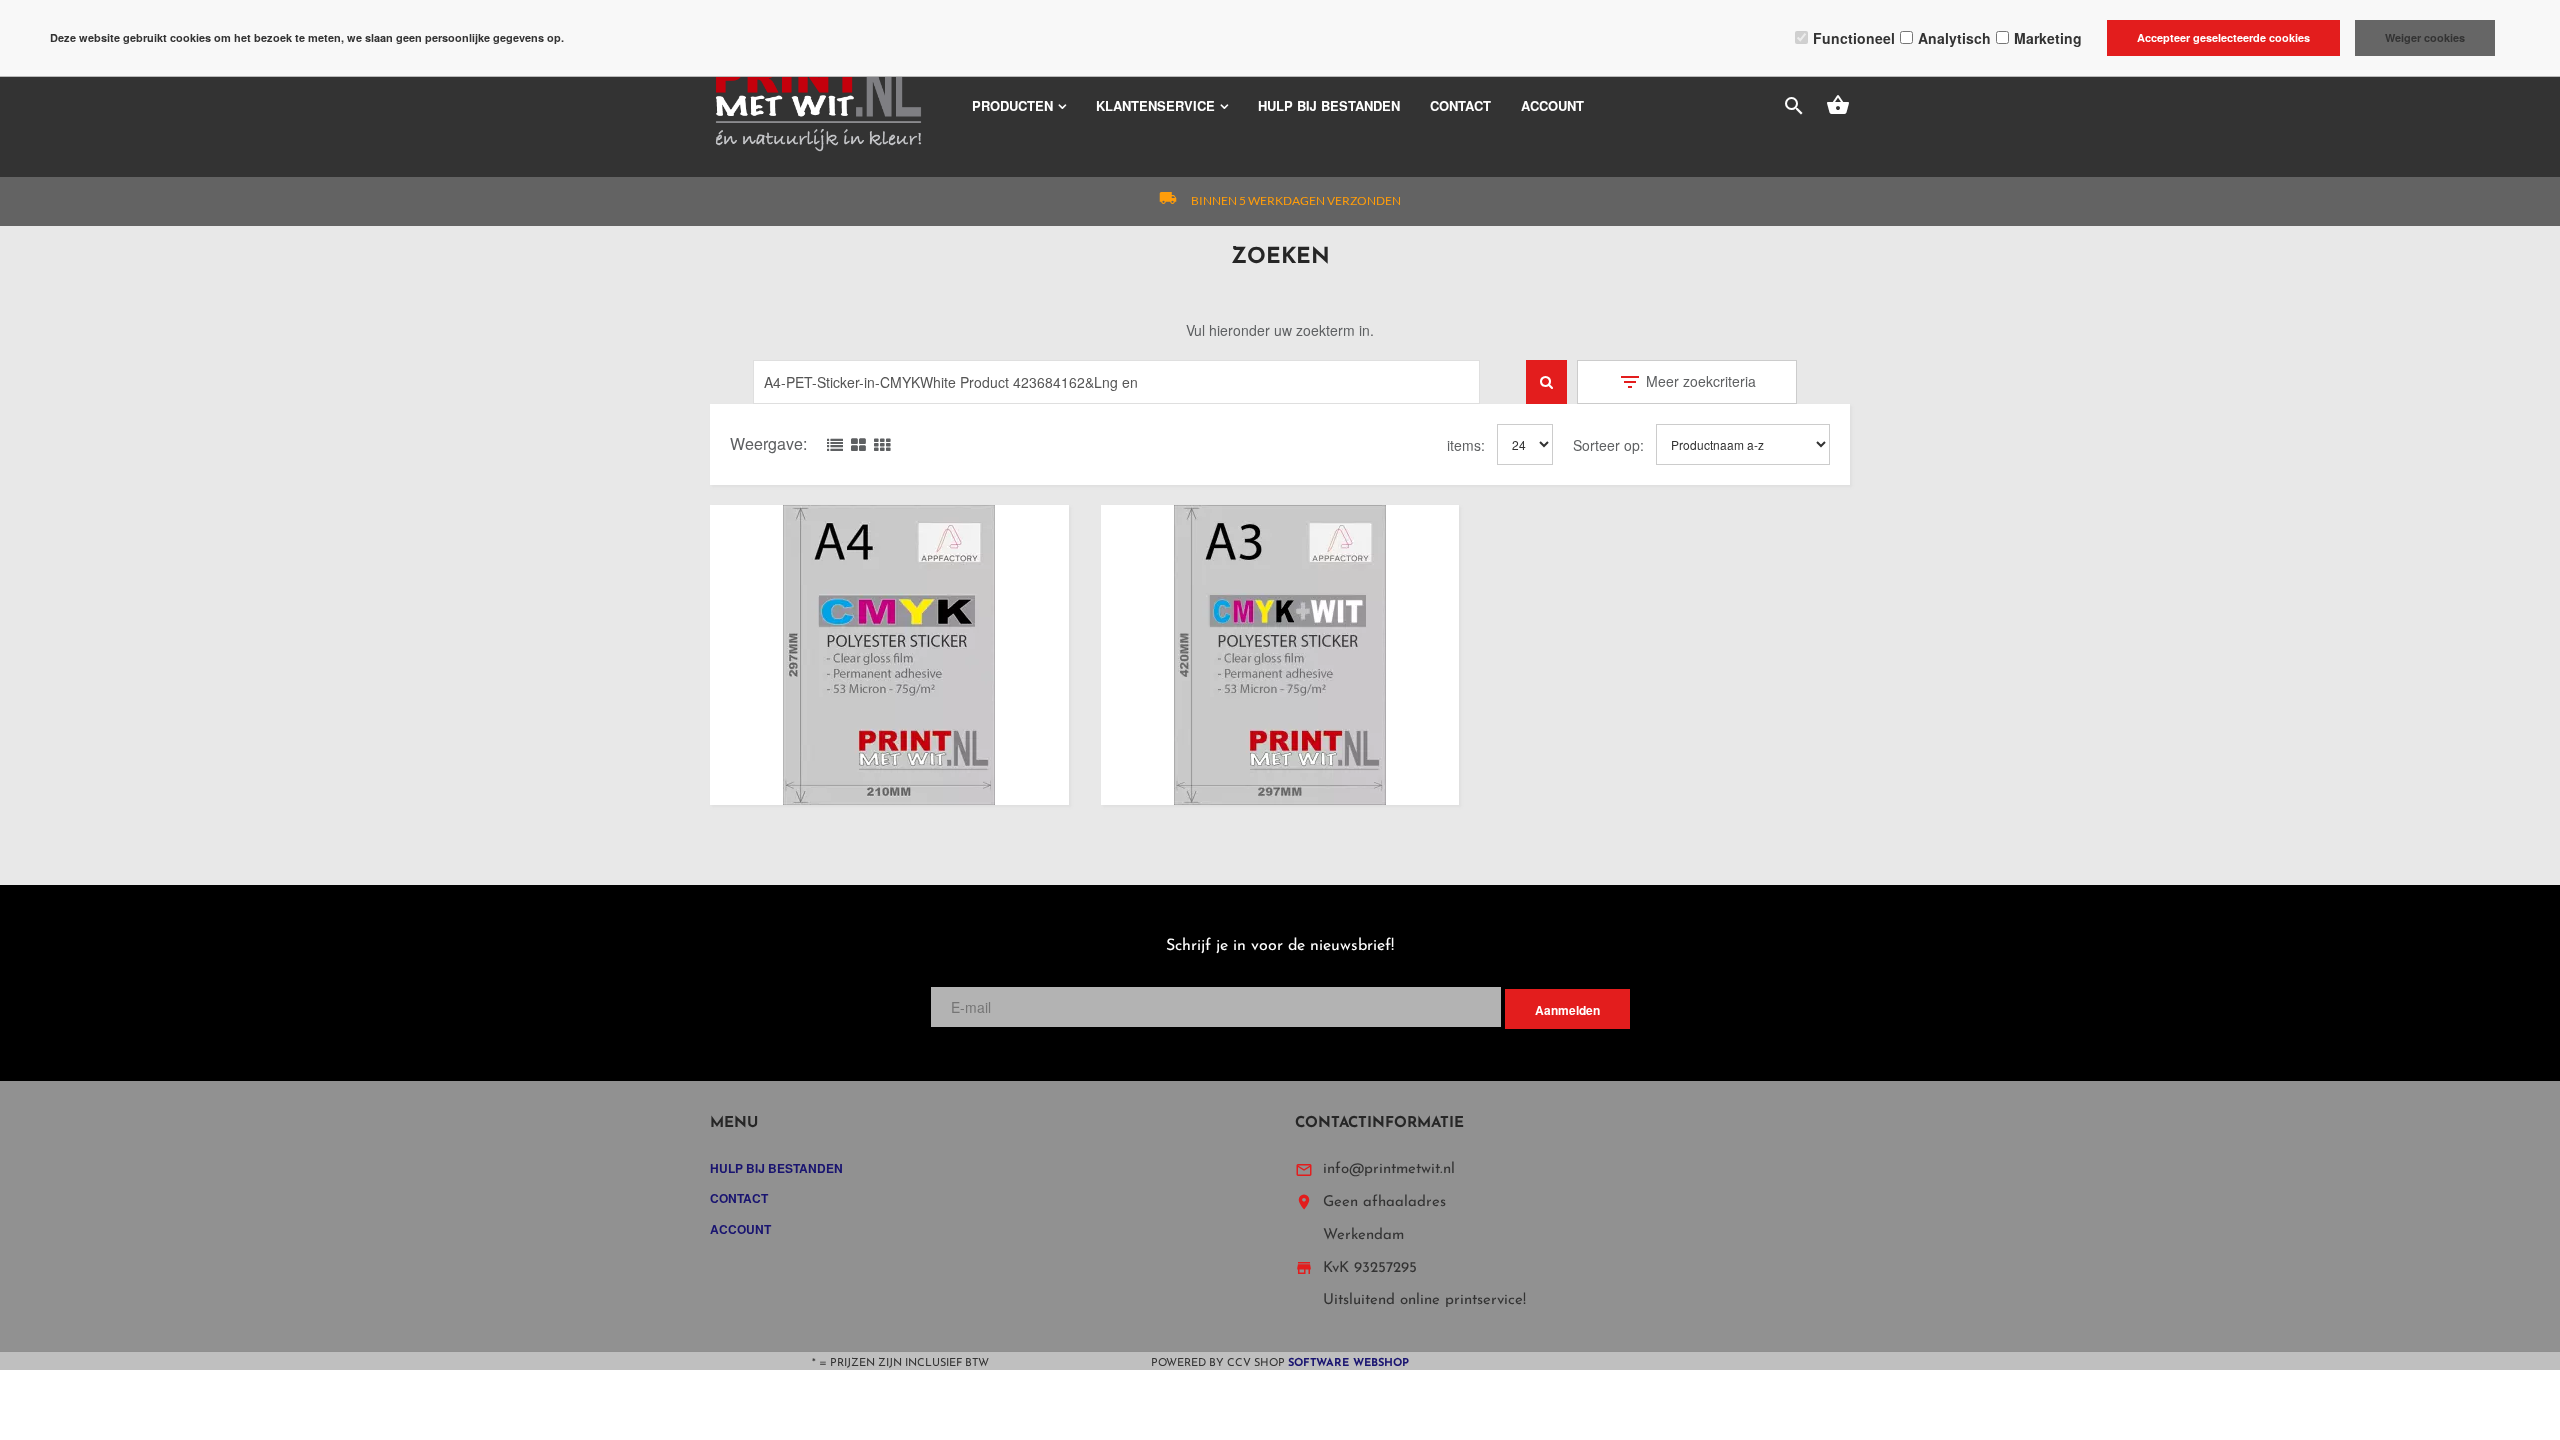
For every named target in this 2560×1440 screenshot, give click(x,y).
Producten (1012, 105)
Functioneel (1854, 38)
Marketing (2048, 38)
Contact (1460, 105)
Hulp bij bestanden (1329, 105)
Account (1552, 105)
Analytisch (1954, 38)
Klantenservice (1155, 105)
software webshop (1348, 1363)
